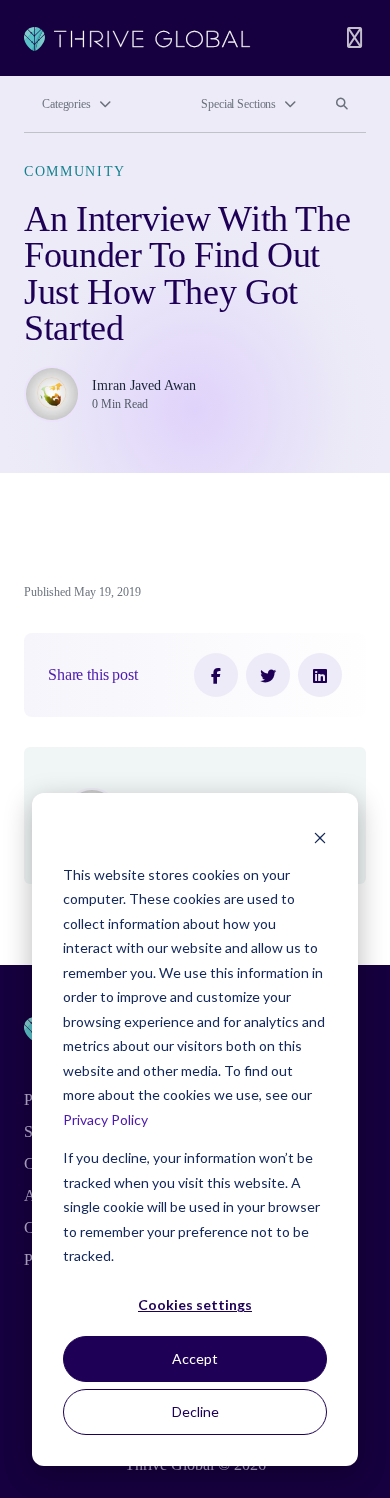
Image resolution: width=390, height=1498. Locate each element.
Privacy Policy (105, 1119)
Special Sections (238, 104)
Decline (195, 1411)
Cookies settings (195, 1304)
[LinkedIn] (320, 675)
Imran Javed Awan (144, 385)
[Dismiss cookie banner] (320, 836)
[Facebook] (216, 675)
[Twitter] (268, 675)
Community (75, 171)
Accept (195, 1358)
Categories (66, 104)
